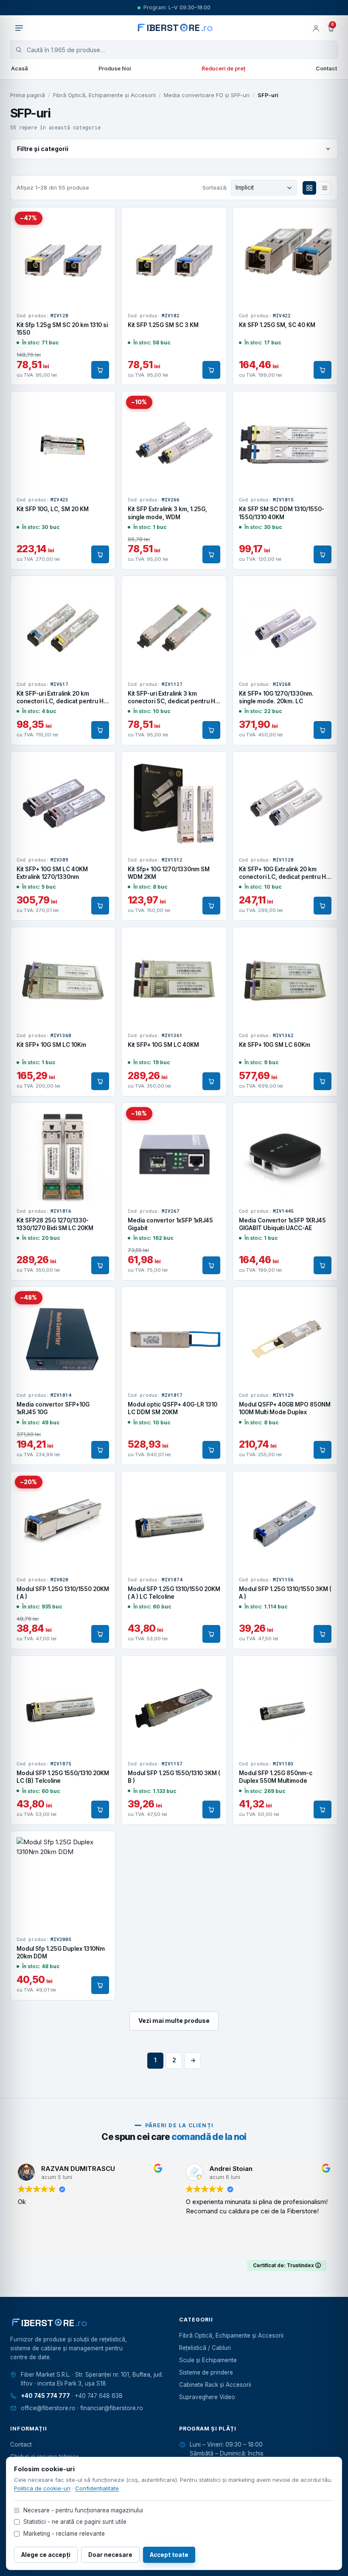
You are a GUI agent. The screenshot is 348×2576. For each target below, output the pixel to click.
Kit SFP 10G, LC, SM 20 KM (53, 509)
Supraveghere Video (207, 2397)
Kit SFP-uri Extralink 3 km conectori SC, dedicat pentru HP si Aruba (173, 701)
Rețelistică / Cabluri (205, 2348)
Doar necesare (110, 2555)
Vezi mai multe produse (174, 2021)
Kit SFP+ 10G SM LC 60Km (275, 1045)
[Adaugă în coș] (100, 370)
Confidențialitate (97, 2488)
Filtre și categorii (43, 149)
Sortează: (215, 187)
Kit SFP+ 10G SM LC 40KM (163, 1045)
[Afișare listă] (325, 188)
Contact (326, 69)
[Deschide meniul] (19, 28)
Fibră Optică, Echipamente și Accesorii (104, 95)
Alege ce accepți (46, 2555)
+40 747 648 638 (99, 2396)
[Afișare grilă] (309, 188)
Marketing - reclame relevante (64, 2534)
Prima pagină (28, 95)
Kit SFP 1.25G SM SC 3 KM (163, 325)
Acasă (20, 69)
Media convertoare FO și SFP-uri (207, 95)
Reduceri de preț (223, 69)
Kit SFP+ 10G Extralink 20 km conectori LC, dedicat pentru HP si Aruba (284, 877)
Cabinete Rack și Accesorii (215, 2385)
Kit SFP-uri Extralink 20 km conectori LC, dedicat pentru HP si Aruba (62, 701)
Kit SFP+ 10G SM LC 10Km (51, 1045)
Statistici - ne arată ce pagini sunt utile (75, 2522)
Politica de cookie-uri (42, 2488)
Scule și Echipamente (208, 2360)
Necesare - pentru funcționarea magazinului (83, 2510)
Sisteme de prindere (206, 2372)
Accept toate (169, 2555)
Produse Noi (115, 69)
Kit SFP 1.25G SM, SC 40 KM (277, 325)
